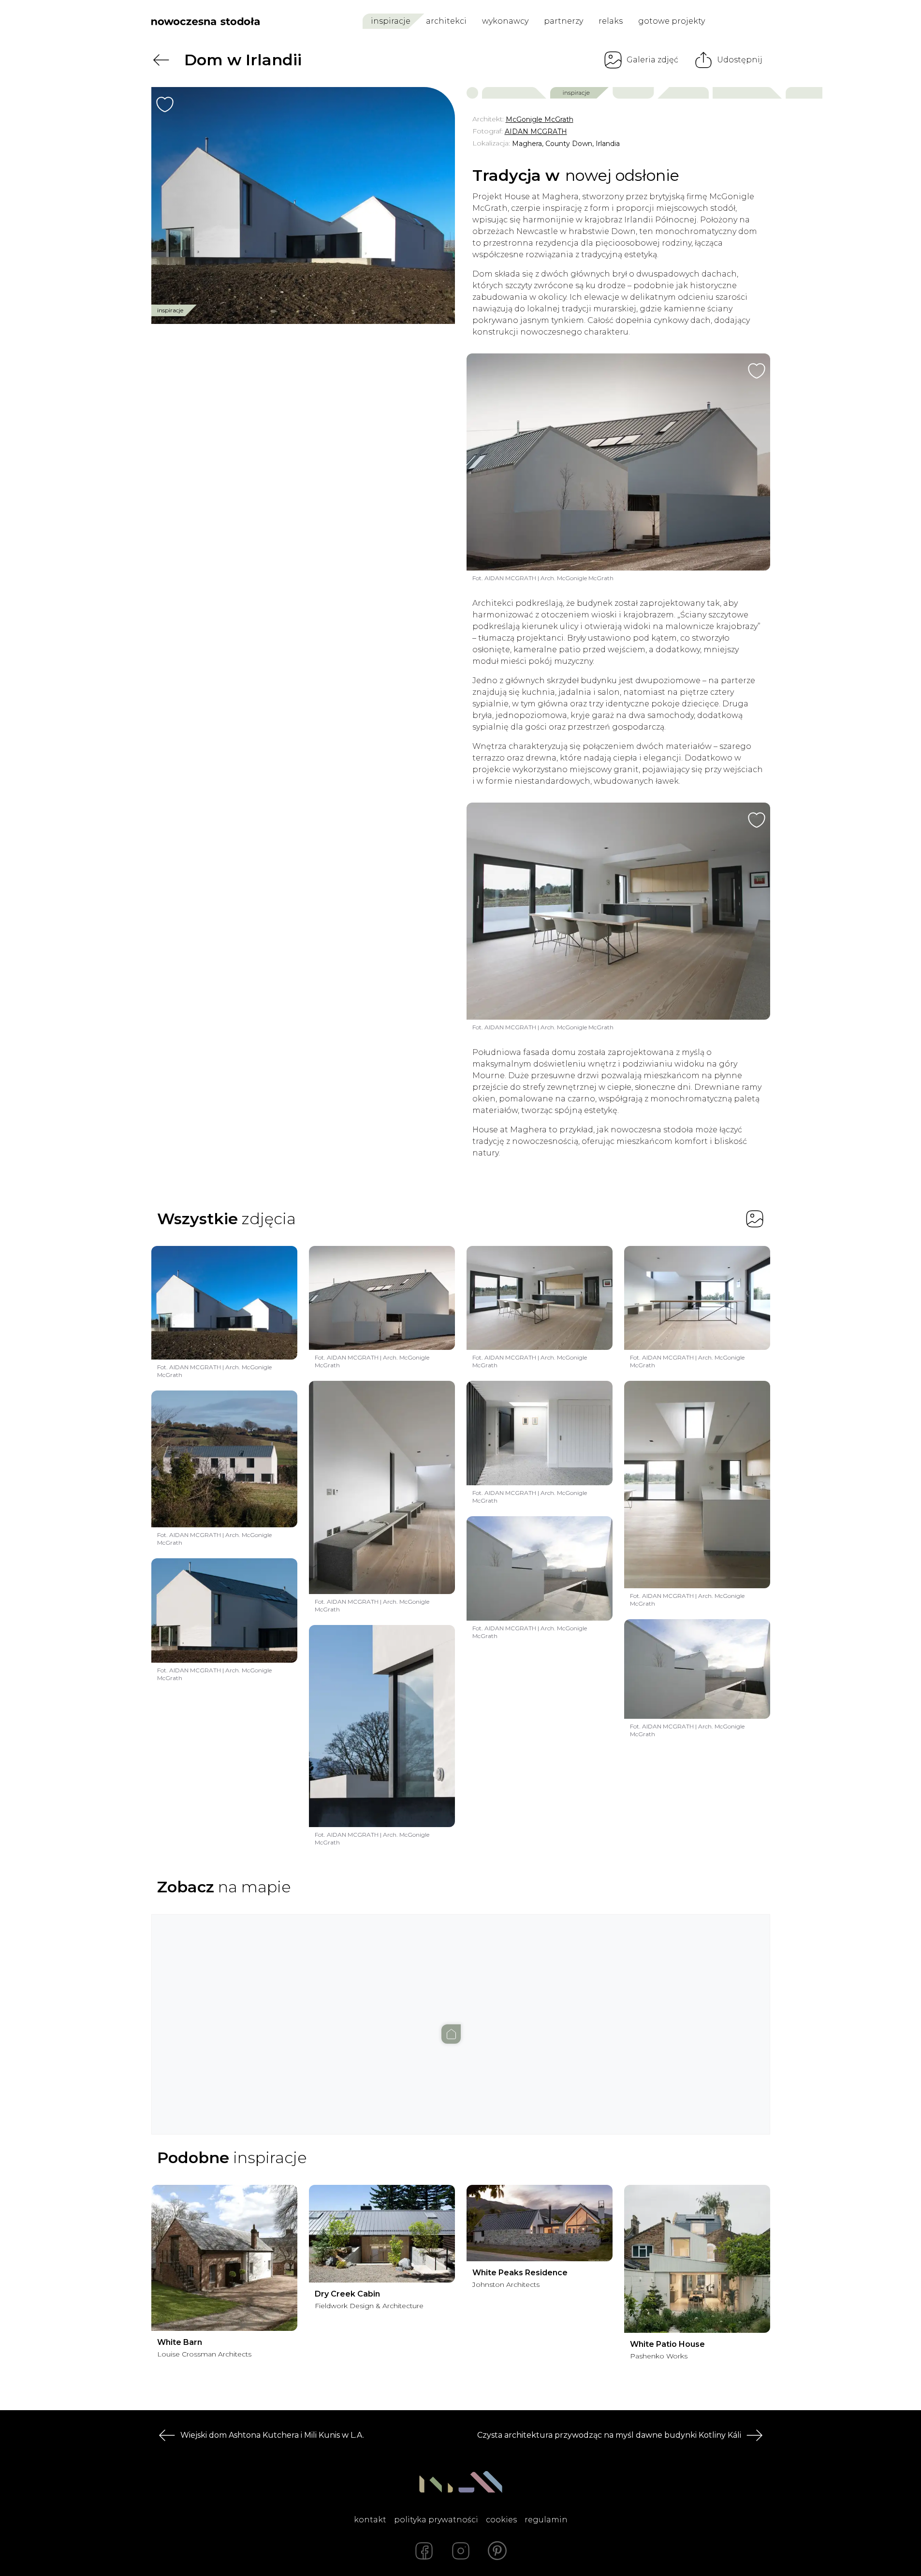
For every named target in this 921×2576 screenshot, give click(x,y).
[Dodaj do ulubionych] (165, 104)
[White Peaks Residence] (540, 2223)
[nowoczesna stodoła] (205, 21)
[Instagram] (461, 2551)
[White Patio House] (697, 2259)
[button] (461, 2015)
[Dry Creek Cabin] (382, 2234)
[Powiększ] (303, 205)
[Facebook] (424, 2551)
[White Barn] (224, 2258)
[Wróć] (161, 60)
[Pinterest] (497, 2551)
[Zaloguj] (764, 22)
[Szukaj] (742, 21)
